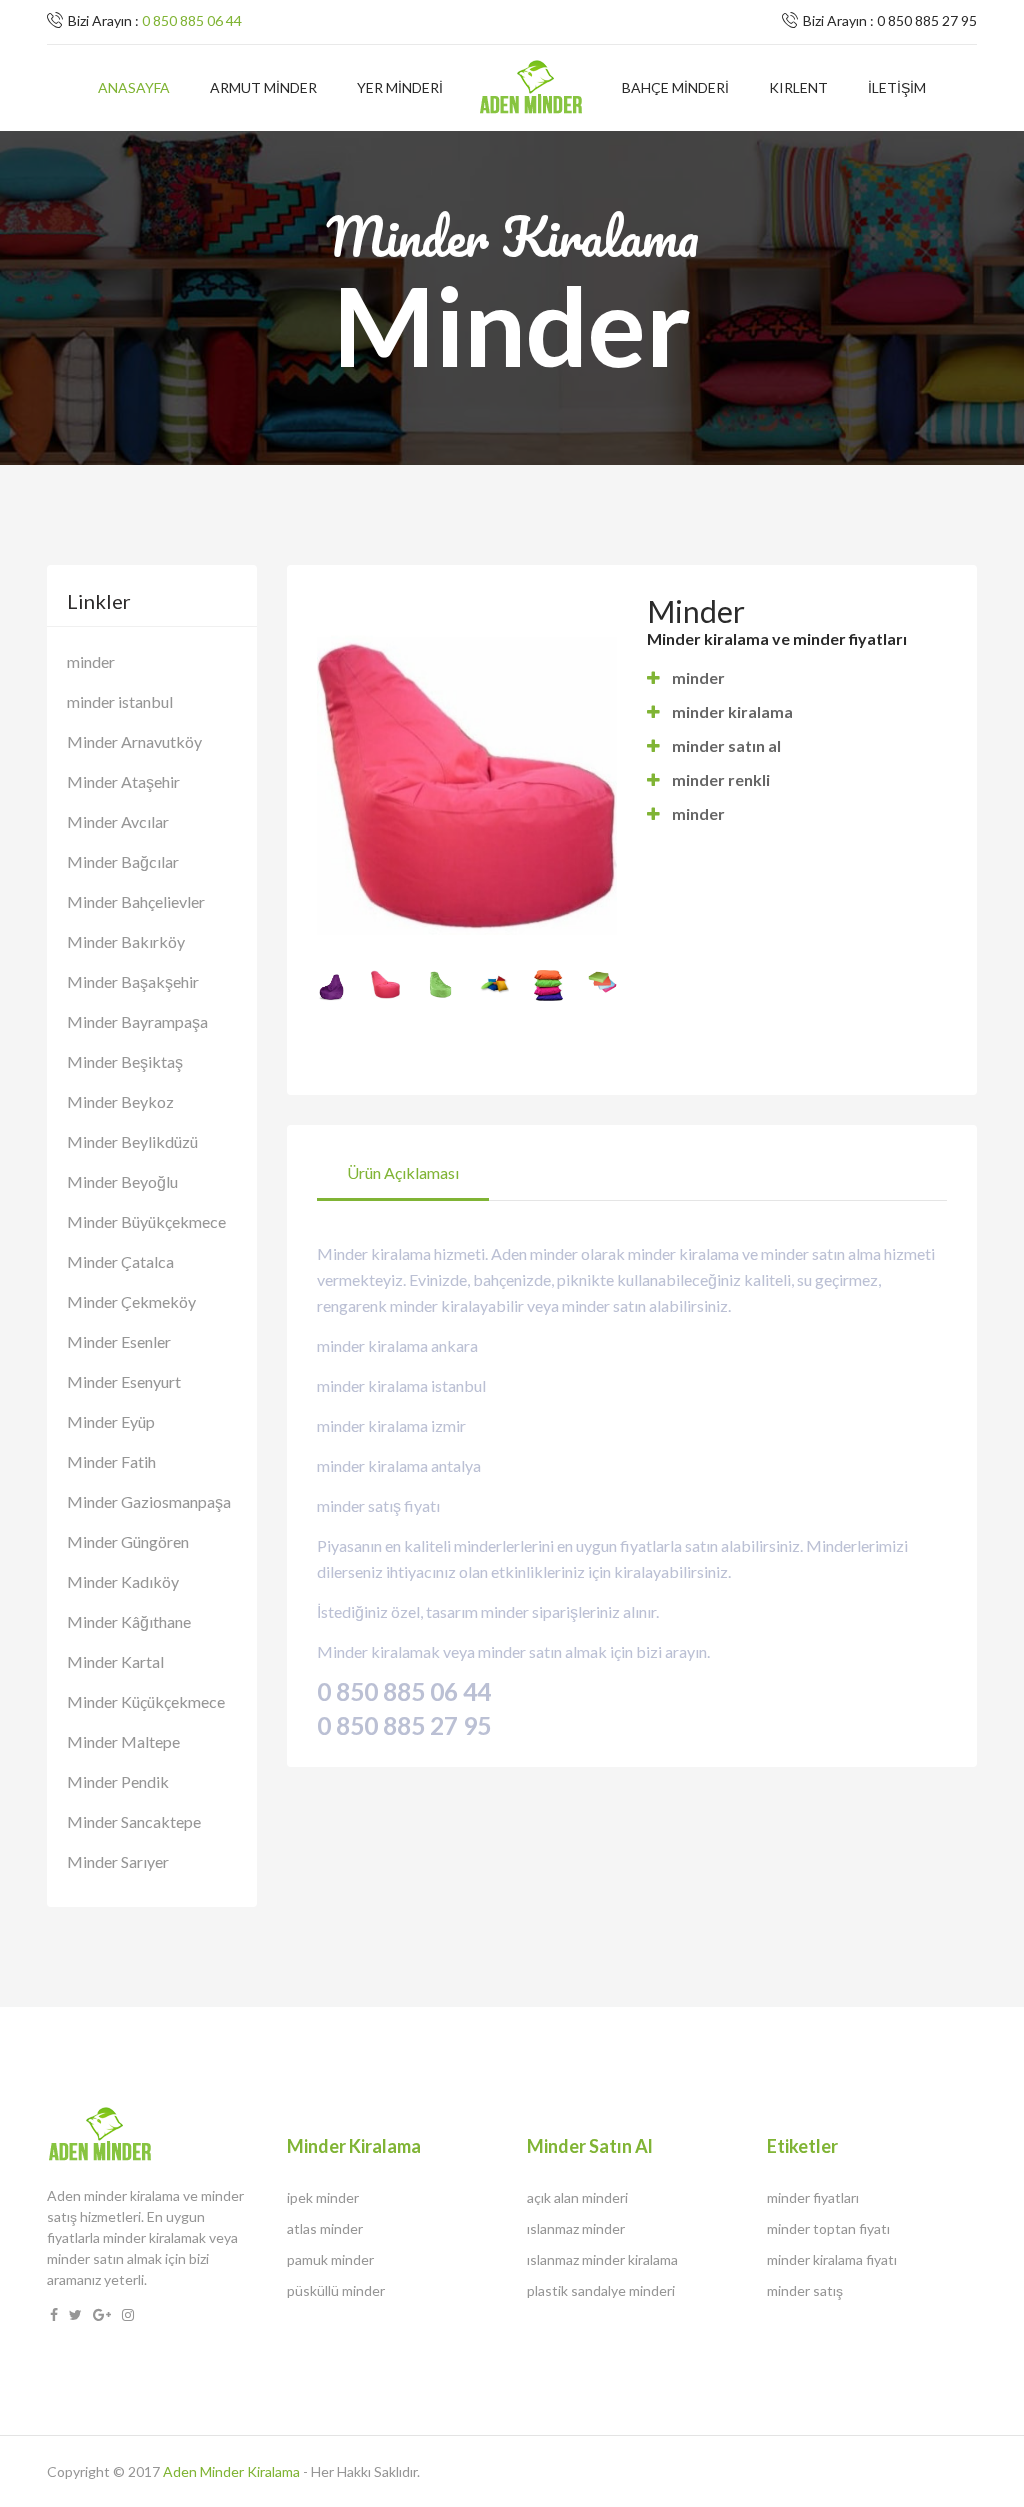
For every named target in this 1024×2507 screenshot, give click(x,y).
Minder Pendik (118, 1781)
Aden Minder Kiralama (231, 2471)
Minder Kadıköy (123, 1581)
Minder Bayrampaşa (137, 1021)
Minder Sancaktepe (134, 1821)
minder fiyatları (813, 2197)
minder (91, 661)
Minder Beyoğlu (122, 1181)
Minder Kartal (115, 1661)
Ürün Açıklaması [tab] (403, 1172)
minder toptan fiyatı (828, 2228)
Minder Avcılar (118, 821)
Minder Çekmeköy (131, 1301)
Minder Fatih (111, 1461)
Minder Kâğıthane (129, 1621)
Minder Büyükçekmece (146, 1221)
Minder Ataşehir (123, 781)
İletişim (897, 87)
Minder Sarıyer (118, 1861)
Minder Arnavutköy (134, 741)
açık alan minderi (577, 2197)
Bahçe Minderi (675, 87)
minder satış (805, 2290)
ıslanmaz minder (576, 2228)
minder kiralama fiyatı (832, 2259)
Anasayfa (134, 87)
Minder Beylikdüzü (132, 1141)
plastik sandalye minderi (601, 2290)
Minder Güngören (128, 1541)
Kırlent (798, 87)
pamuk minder (330, 2259)
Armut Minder (263, 87)
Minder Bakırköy (126, 941)
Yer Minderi (400, 87)
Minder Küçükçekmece (146, 1701)
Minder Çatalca (120, 1261)
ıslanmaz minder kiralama (602, 2259)
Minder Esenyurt (124, 1381)
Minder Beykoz (120, 1101)
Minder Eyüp (111, 1421)
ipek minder (323, 2197)
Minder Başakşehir (133, 981)
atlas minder (325, 2228)
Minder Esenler (119, 1341)
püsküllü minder (336, 2290)
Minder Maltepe (123, 1741)
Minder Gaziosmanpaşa (149, 1501)
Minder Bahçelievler (136, 901)
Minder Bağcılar (123, 861)
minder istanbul (120, 701)
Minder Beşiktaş (125, 1061)
